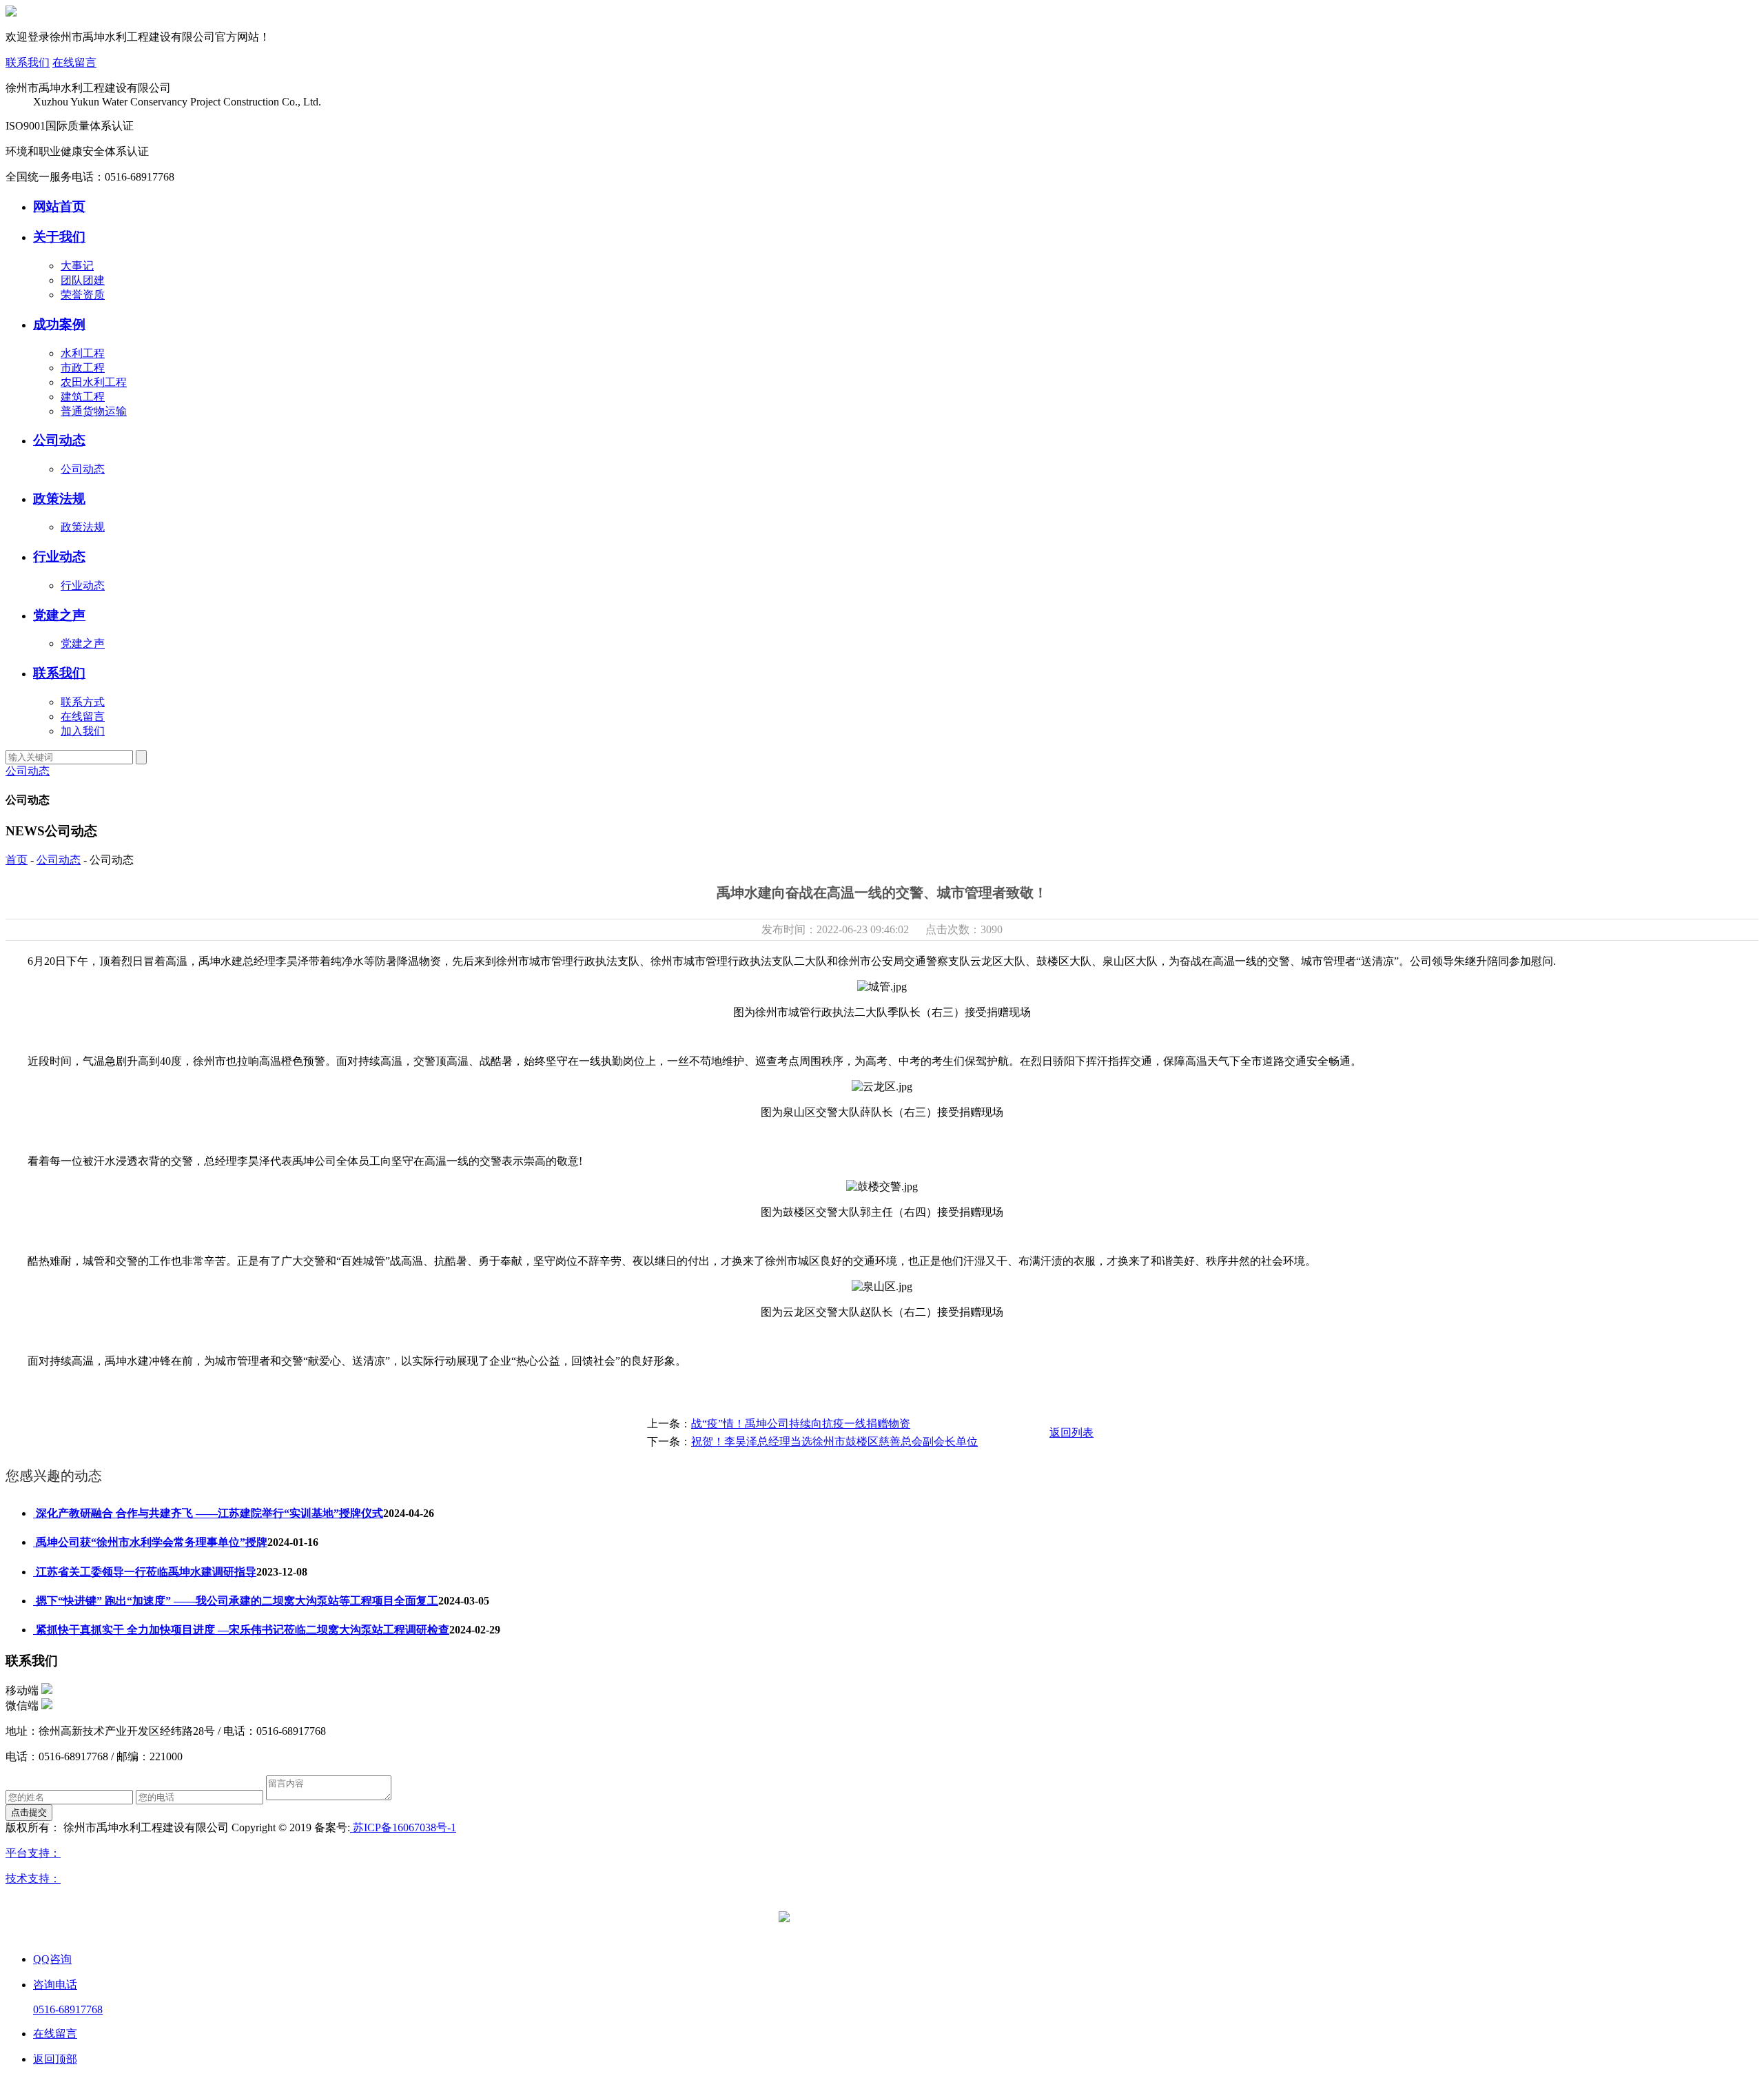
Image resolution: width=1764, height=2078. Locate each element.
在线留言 (74, 62)
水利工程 (83, 353)
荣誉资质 (83, 295)
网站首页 (59, 206)
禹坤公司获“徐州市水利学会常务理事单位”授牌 (150, 1542)
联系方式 (83, 702)
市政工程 (83, 368)
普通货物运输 (94, 411)
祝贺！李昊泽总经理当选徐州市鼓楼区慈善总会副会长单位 (834, 1442)
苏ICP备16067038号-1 (403, 1827)
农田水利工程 (94, 382)
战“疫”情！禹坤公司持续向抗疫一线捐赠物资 (801, 1424)
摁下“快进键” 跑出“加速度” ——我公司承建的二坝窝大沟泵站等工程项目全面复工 (236, 1601)
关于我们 (59, 237)
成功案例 (59, 324)
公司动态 (59, 440)
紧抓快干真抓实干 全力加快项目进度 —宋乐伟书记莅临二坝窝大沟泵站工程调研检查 (241, 1630)
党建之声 (59, 615)
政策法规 (59, 499)
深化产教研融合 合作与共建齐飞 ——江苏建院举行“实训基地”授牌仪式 (208, 1513)
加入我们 (83, 731)
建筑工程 (83, 397)
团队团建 (83, 280)
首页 (17, 860)
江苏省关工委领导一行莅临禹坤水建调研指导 (145, 1572)
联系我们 (28, 62)
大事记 (77, 266)
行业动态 (59, 557)
